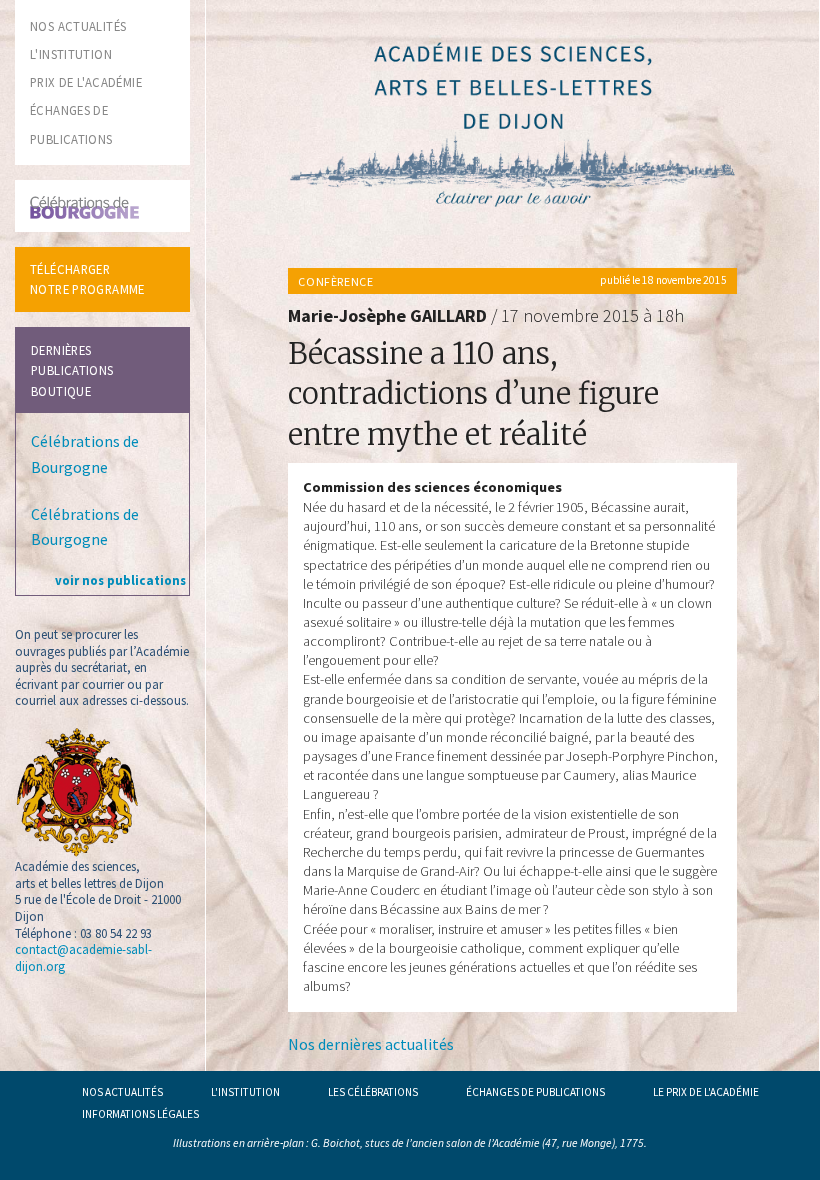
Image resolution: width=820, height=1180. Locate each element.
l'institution (71, 54)
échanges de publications (535, 1092)
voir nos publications (120, 580)
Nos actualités (122, 1092)
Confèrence (335, 281)
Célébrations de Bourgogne (85, 454)
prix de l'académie (86, 82)
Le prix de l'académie (706, 1092)
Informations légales (140, 1114)
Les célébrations (373, 1092)
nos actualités (78, 26)
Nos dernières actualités (371, 1044)
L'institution (245, 1092)
